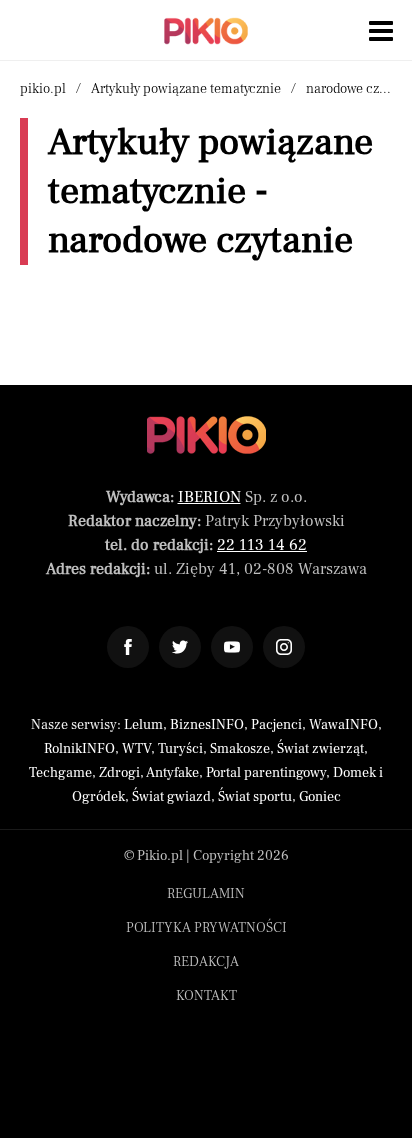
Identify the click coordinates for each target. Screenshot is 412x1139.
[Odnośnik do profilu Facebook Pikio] (128, 647)
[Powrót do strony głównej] (206, 435)
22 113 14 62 (262, 545)
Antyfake (172, 773)
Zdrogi (119, 773)
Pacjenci (276, 725)
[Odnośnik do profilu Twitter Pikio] (180, 647)
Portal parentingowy (266, 773)
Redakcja (206, 962)
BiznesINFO (207, 725)
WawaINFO (343, 725)
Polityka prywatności (206, 928)
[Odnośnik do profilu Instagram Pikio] (284, 647)
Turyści (180, 749)
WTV (136, 749)
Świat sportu (255, 797)
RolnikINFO (79, 749)
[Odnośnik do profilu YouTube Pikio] (232, 647)
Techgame (60, 773)
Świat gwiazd (171, 797)
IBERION (209, 497)
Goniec (320, 797)
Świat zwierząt (320, 749)
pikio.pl (43, 89)
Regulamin (206, 894)
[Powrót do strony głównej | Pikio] (206, 31)
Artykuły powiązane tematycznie (186, 89)
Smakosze (240, 749)
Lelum (143, 725)
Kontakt (206, 996)
